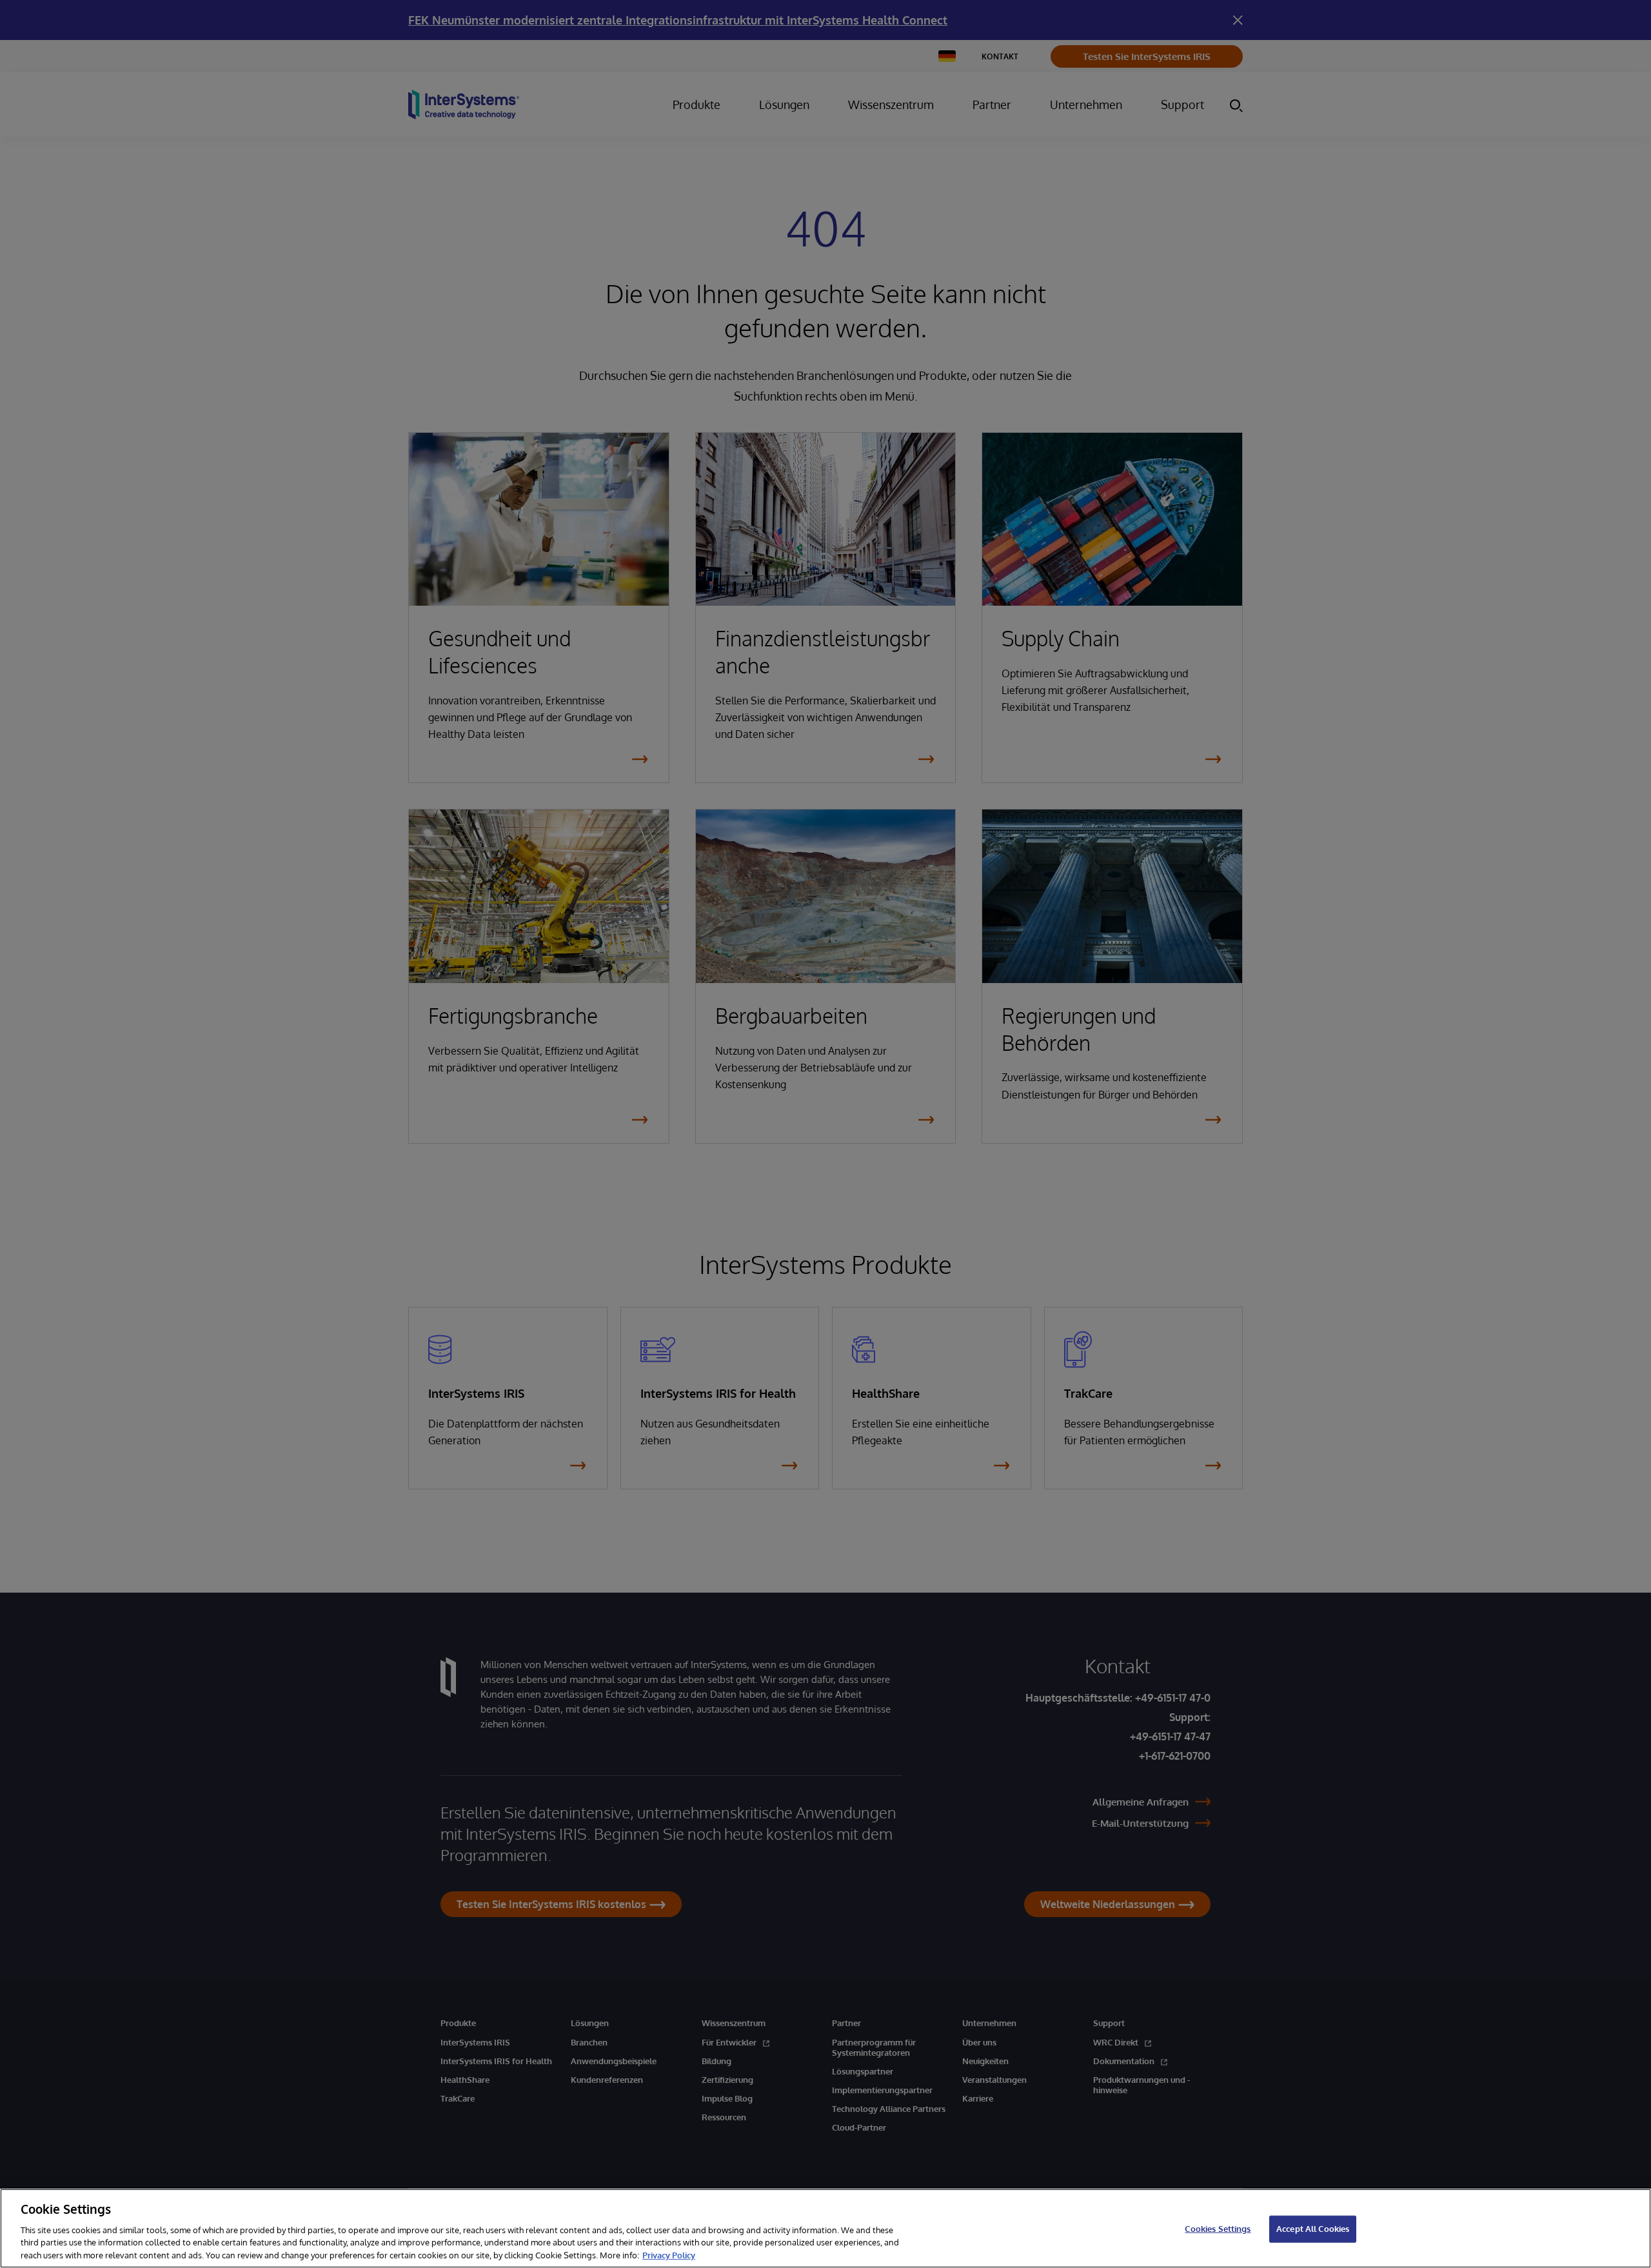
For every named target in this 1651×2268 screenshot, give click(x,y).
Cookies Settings (1218, 2229)
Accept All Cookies (1313, 2229)
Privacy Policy (669, 2254)
